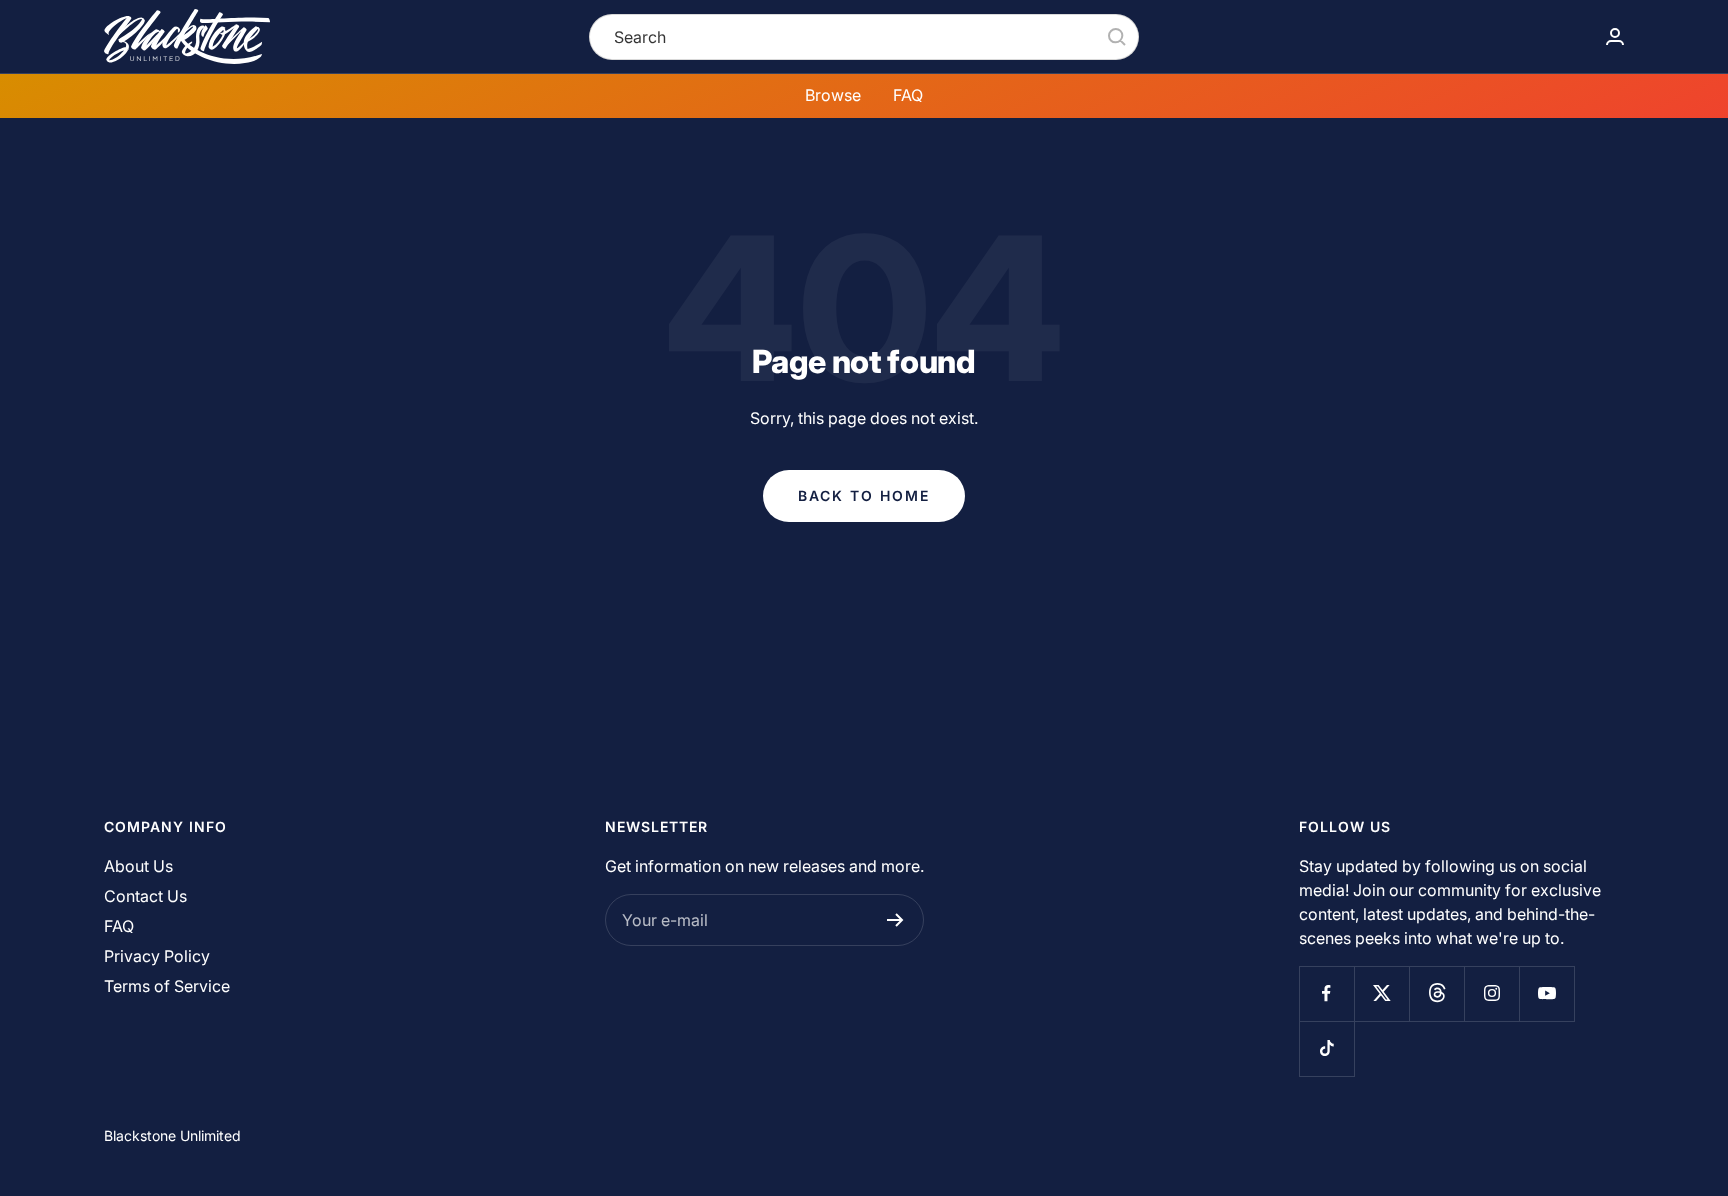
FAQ (908, 95)
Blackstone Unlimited (172, 1135)
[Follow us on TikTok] (1326, 1048)
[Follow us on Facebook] (1326, 993)
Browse (833, 95)
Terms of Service (167, 986)
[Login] (1615, 36)
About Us (138, 866)
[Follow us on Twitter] (1381, 993)
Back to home (864, 495)
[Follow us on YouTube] (1546, 993)
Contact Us (145, 896)
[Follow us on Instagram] (1491, 993)
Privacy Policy (157, 956)
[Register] (895, 920)
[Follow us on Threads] (1436, 993)
